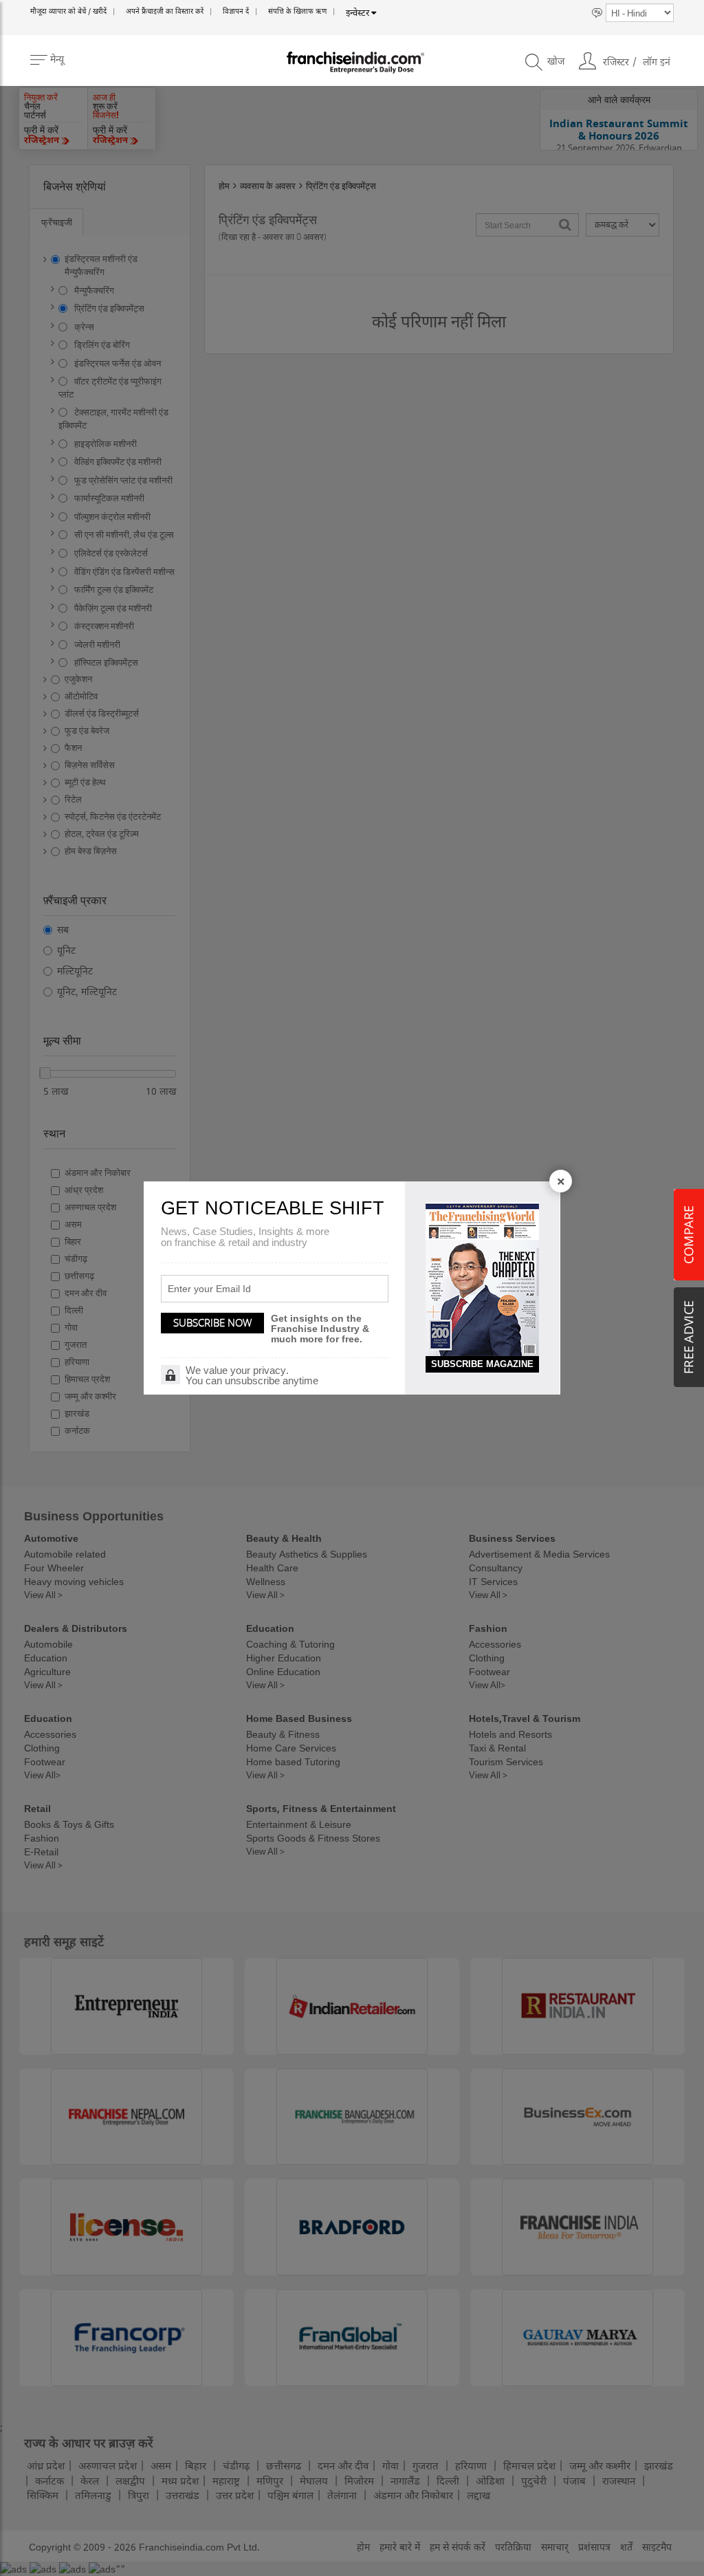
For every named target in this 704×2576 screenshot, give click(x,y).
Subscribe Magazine (482, 1364)
